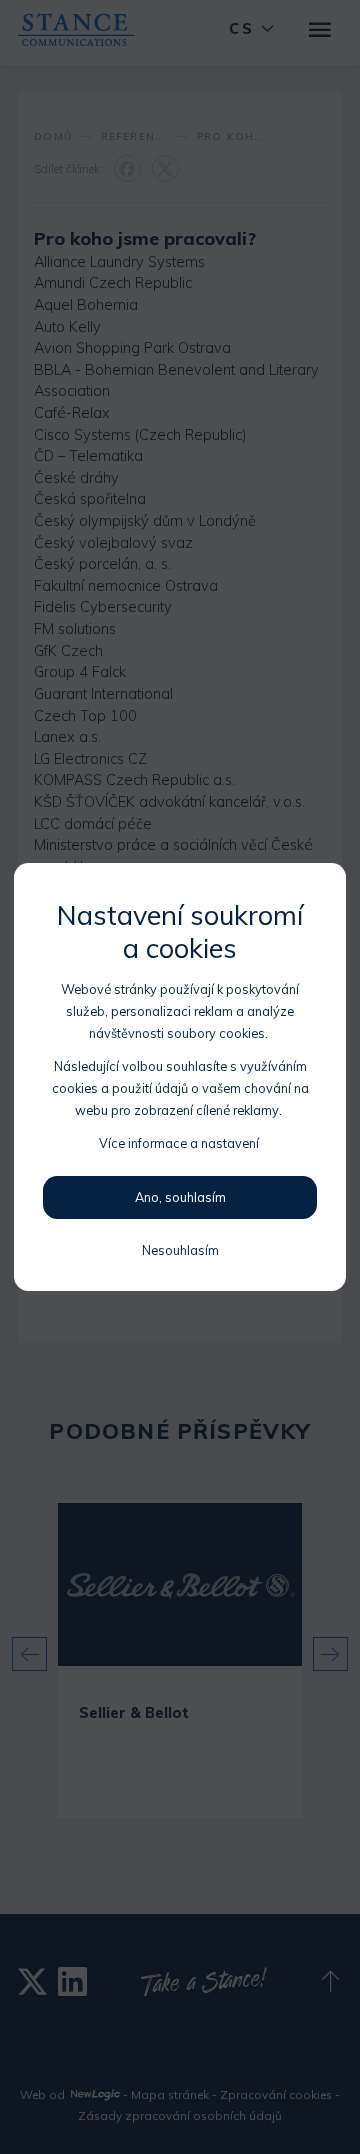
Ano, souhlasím (180, 1197)
